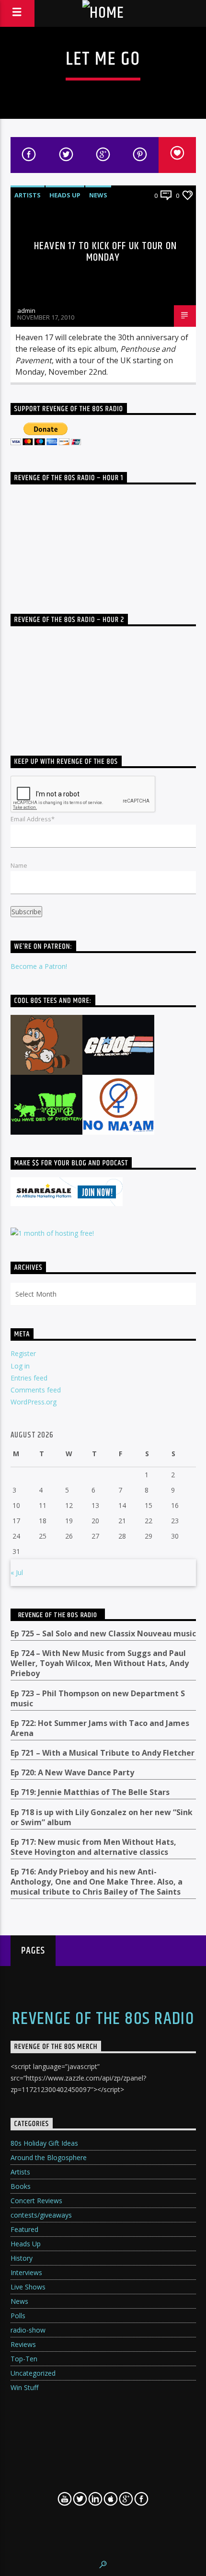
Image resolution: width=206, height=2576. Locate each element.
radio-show (28, 2330)
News (98, 195)
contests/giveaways (41, 2215)
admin (26, 310)
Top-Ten (24, 2359)
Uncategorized (33, 2373)
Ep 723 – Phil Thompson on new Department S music (98, 1699)
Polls (18, 2316)
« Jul (17, 1572)
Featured (24, 2229)
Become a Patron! (39, 966)
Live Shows (28, 2287)
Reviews (23, 2344)
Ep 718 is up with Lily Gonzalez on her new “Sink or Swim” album (102, 1817)
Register (23, 1353)
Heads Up (65, 195)
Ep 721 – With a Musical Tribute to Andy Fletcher (103, 1753)
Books (21, 2186)
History (22, 2258)
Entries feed (29, 1378)
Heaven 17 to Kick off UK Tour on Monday (105, 252)
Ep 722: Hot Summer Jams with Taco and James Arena (100, 1728)
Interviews (26, 2272)
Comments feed (36, 1390)
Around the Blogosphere (49, 2157)
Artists (28, 195)
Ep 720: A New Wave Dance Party (72, 1773)
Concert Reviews (36, 2201)
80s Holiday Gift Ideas (44, 2143)
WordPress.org (34, 1402)
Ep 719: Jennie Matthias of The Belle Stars (90, 1792)
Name (19, 865)
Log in (20, 1366)
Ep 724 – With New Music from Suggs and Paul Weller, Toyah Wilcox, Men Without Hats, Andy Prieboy (100, 1663)
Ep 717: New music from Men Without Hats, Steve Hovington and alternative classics (93, 1847)
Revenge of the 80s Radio (58, 1615)
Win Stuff (24, 2387)
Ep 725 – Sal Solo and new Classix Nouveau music (103, 1634)
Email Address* (33, 819)
